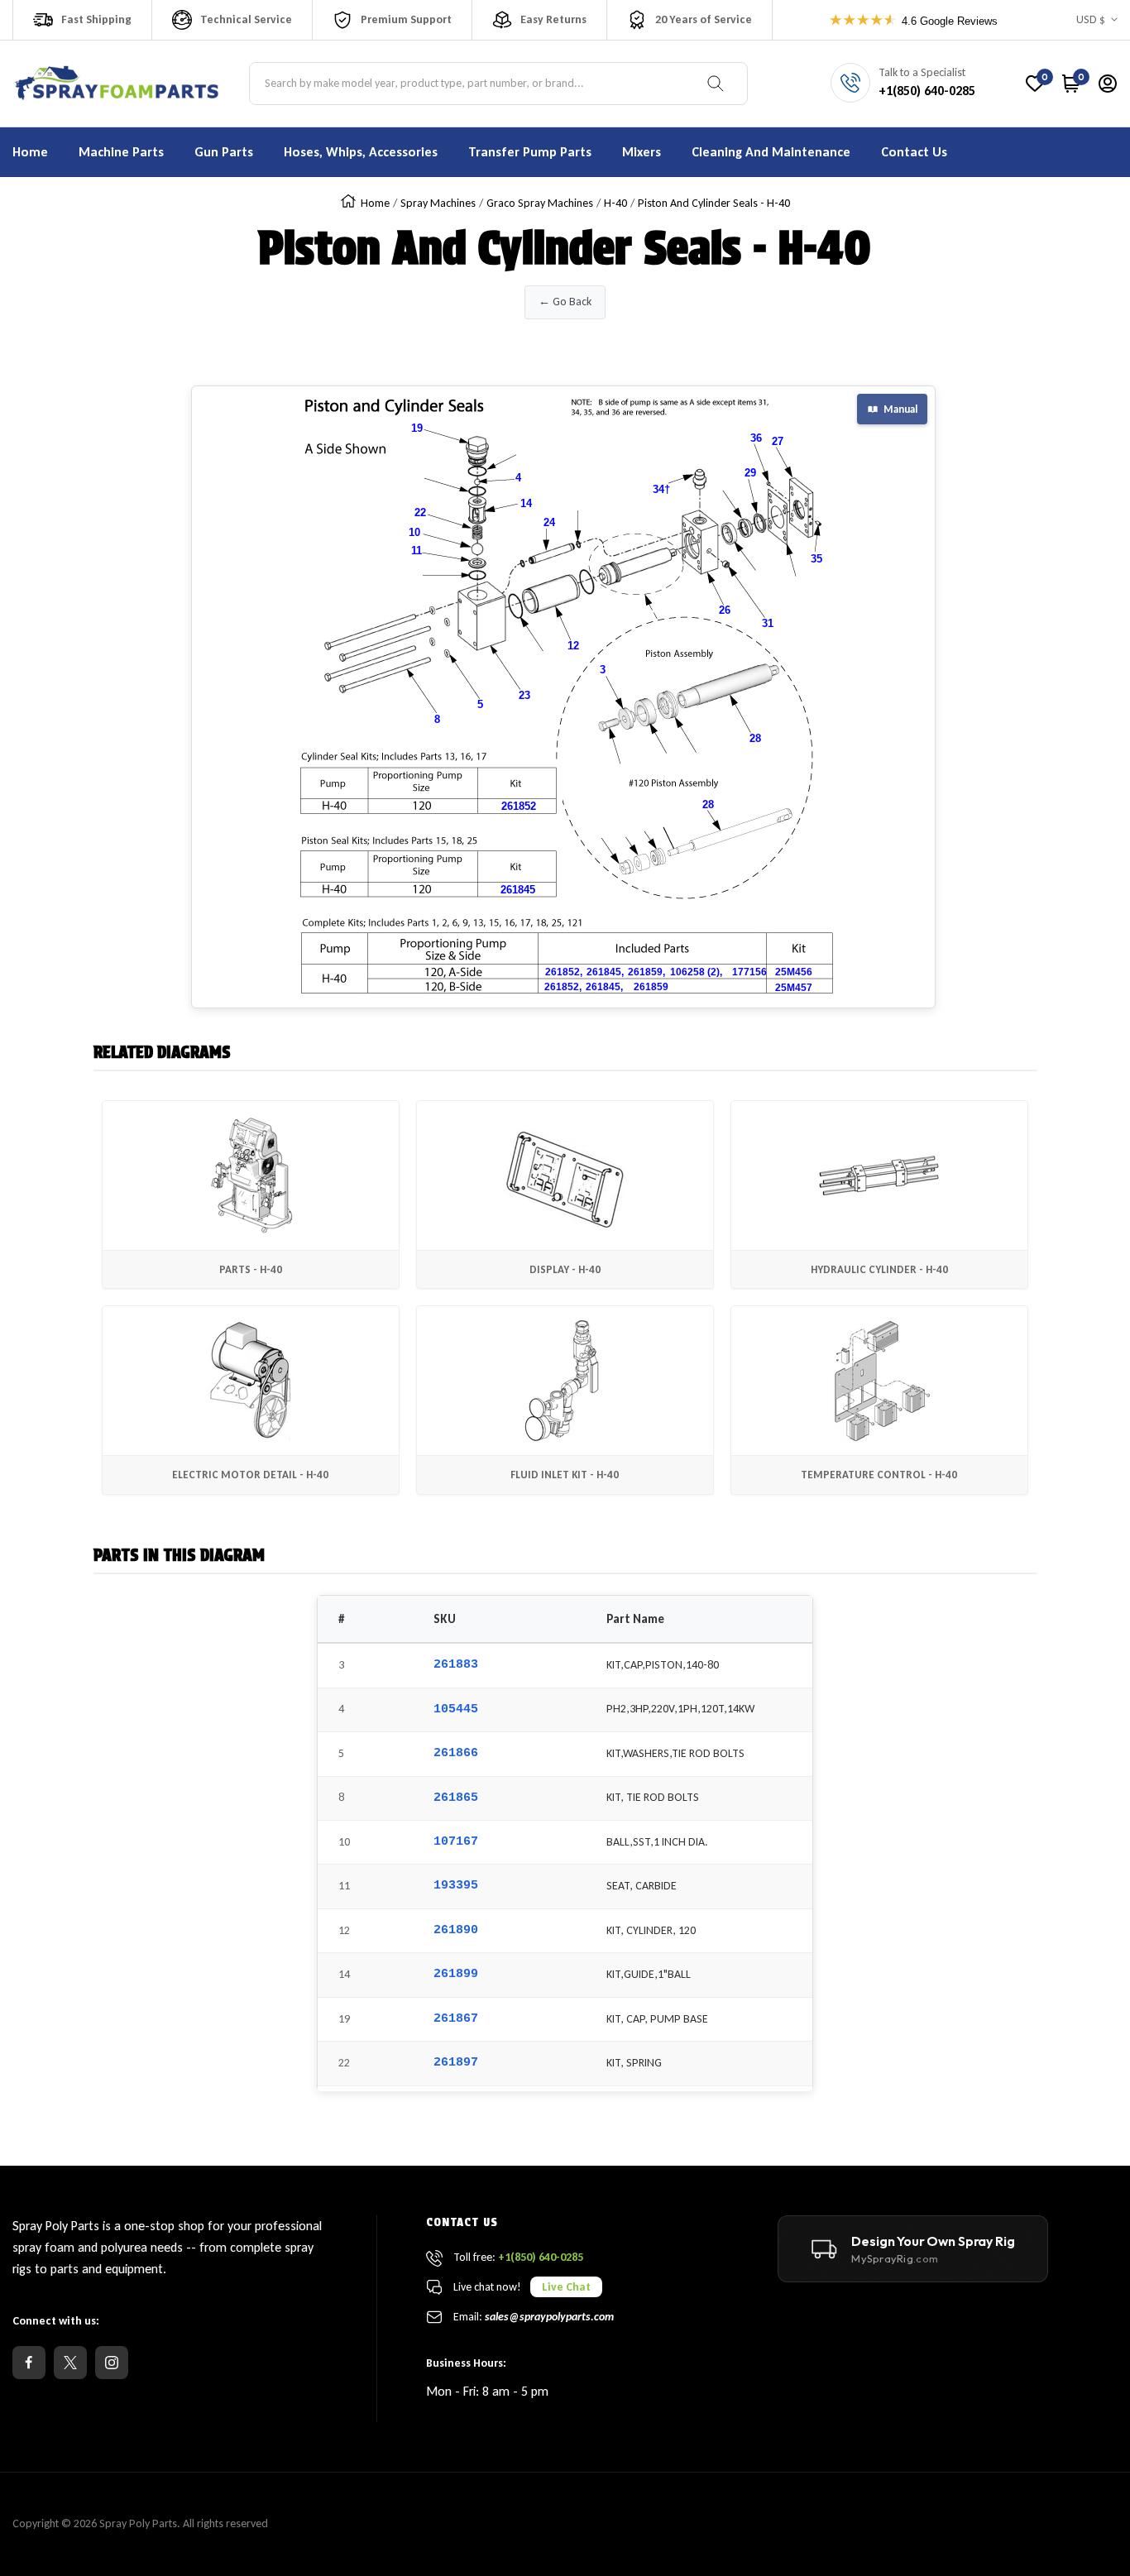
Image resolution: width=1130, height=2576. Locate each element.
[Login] (1108, 84)
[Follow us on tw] (70, 2363)
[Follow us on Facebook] (29, 2363)
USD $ (1091, 19)
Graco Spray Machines (540, 203)
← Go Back (565, 302)
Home (375, 203)
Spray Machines (438, 203)
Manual (900, 409)
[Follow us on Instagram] (112, 2363)
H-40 (615, 203)
